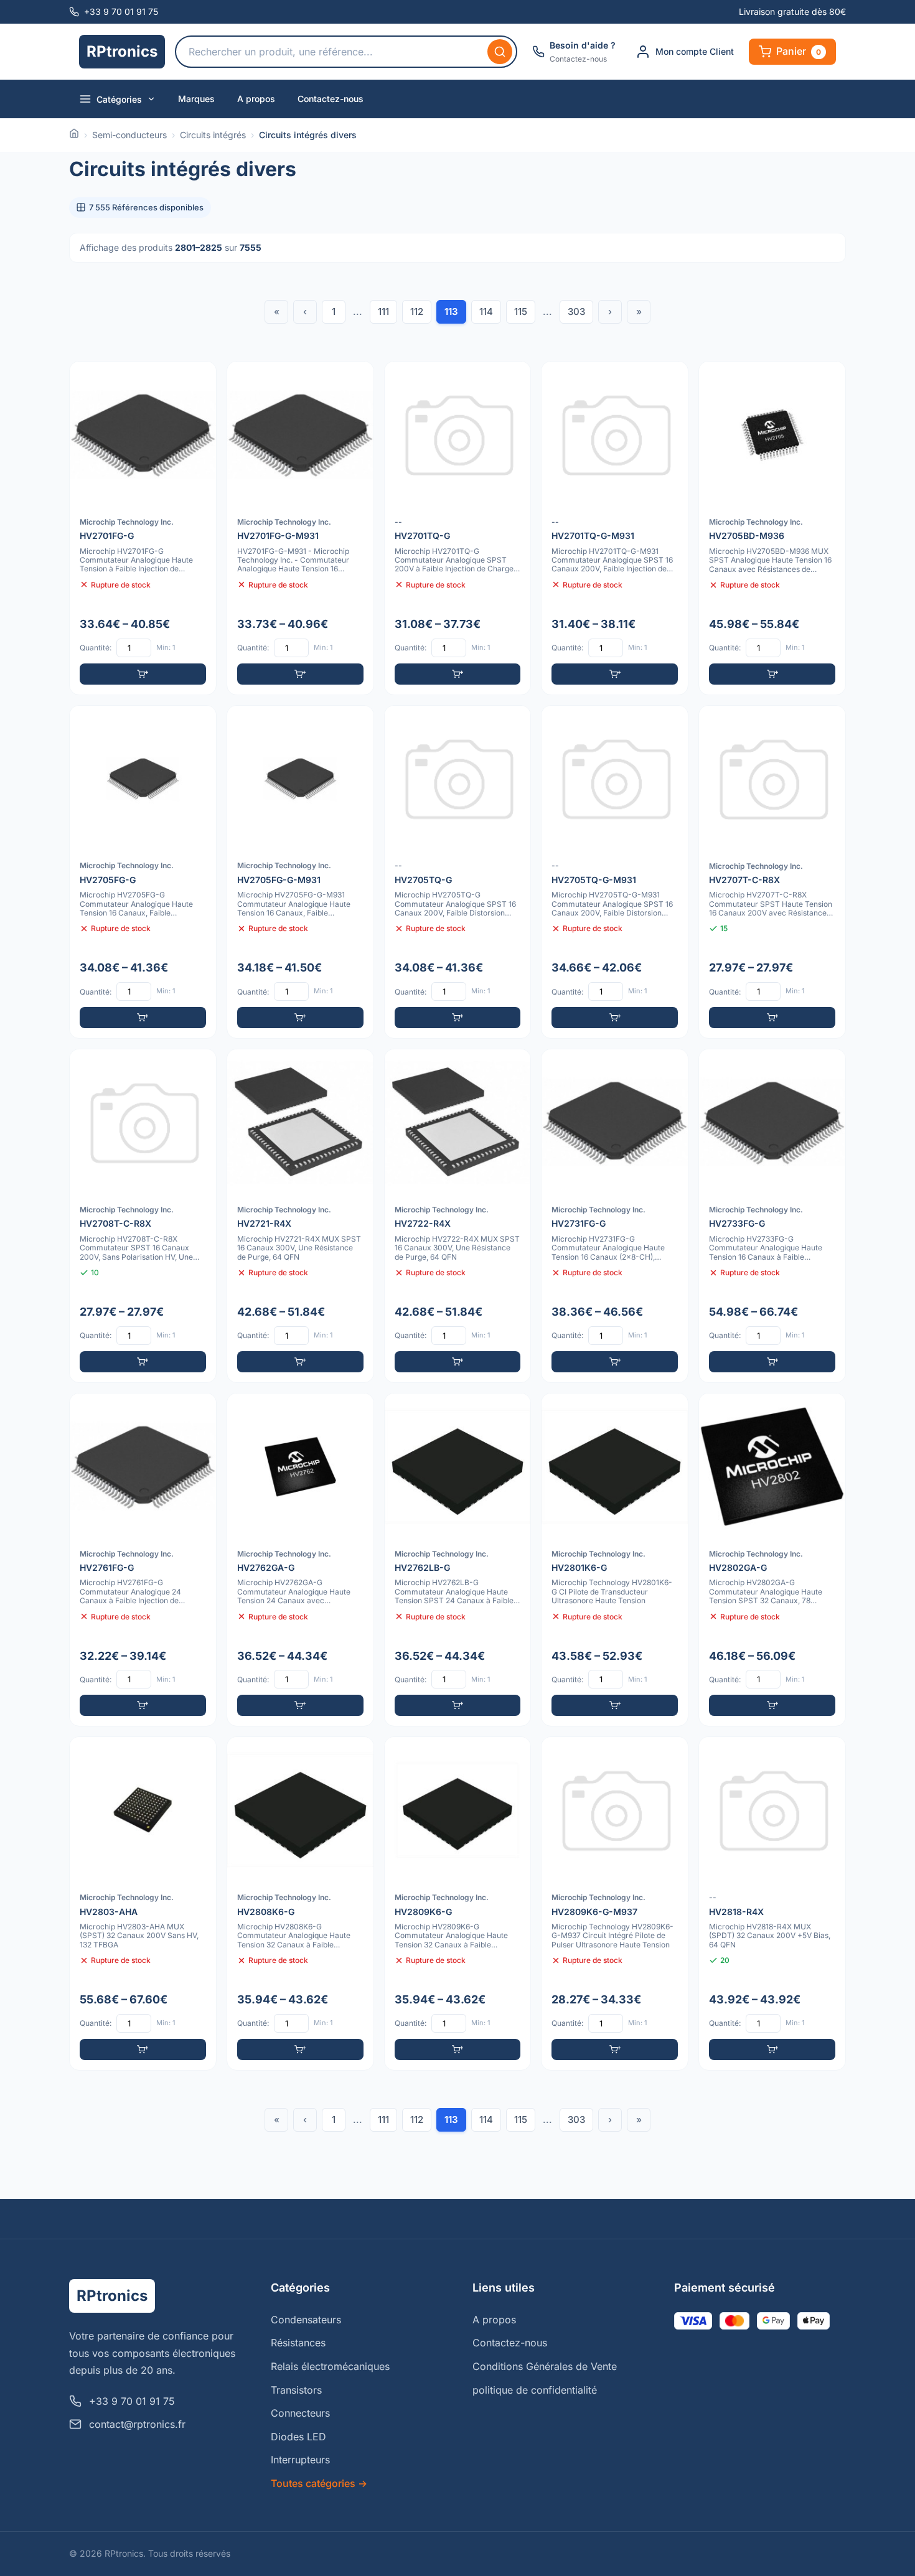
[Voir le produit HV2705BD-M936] (772, 528)
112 (417, 311)
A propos (256, 99)
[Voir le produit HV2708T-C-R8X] (143, 1216)
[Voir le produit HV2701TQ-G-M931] (615, 528)
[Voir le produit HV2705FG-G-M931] (300, 872)
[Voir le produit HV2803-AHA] (143, 1904)
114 (486, 311)
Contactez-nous (331, 99)
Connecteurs (300, 2413)
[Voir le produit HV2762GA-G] (300, 1560)
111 (383, 311)
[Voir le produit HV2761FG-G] (143, 1560)
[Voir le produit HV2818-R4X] (772, 1904)
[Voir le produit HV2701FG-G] (143, 528)
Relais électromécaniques (330, 2366)
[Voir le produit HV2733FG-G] (772, 1216)
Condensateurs (306, 2320)
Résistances (298, 2343)
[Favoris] (199, 379)
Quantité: (96, 648)
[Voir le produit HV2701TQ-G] (458, 528)
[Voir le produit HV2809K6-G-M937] (615, 1904)
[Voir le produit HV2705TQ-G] (458, 872)
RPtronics (122, 51)
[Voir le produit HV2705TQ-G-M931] (615, 872)
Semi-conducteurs (129, 135)
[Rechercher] (500, 52)
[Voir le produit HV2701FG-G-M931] (300, 528)
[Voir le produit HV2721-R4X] (300, 1216)
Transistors (296, 2390)
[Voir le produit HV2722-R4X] (458, 1216)
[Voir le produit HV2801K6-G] (615, 1560)
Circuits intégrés (213, 135)
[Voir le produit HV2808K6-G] (300, 1904)
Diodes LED (298, 2437)
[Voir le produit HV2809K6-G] (458, 1904)
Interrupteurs (300, 2460)
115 (521, 311)
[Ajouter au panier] (143, 674)
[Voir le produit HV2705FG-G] (143, 872)
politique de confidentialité (535, 2390)
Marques (196, 99)
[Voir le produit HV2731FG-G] (615, 1216)
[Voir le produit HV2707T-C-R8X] (772, 872)
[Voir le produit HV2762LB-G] (458, 1560)
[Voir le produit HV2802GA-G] (772, 1560)
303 (576, 311)
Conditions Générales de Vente (545, 2366)
